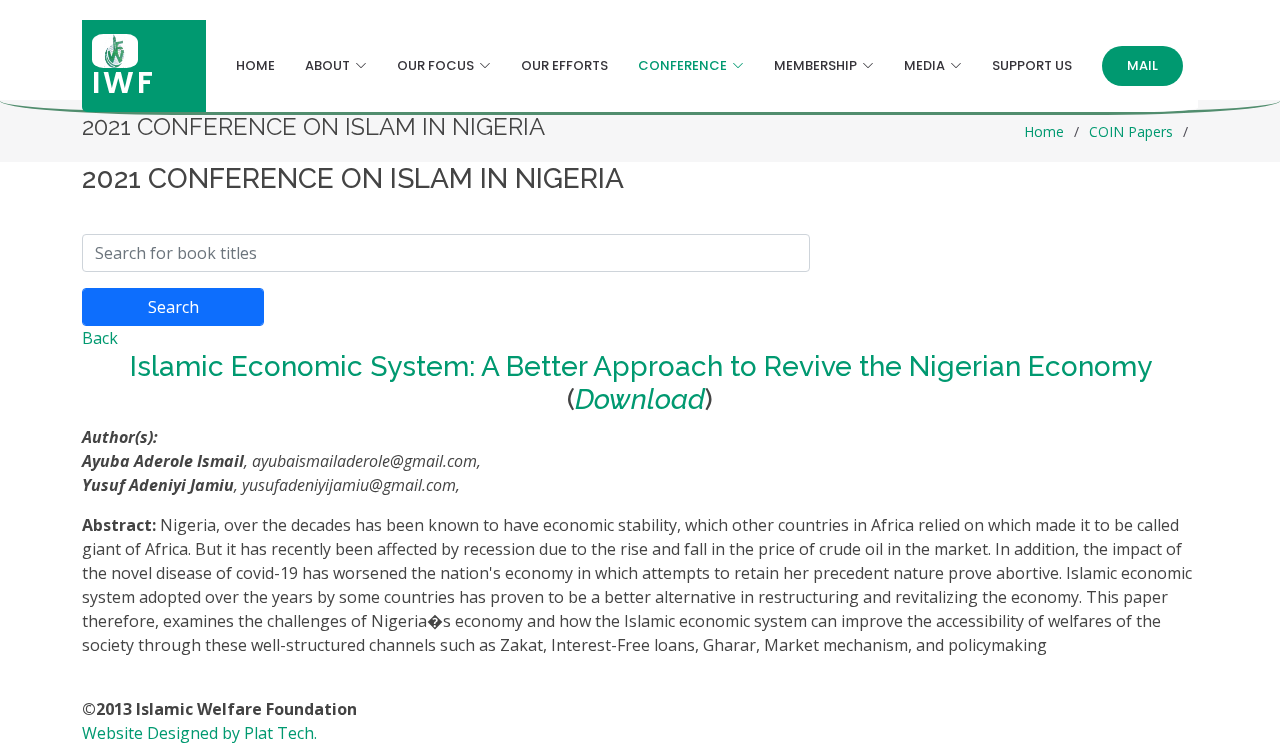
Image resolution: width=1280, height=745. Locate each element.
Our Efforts (564, 65)
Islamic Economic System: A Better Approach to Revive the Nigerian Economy (640, 366)
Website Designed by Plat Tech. (199, 733)
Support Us (1032, 65)
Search (173, 307)
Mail (1142, 65)
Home (255, 65)
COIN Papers (1131, 131)
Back (100, 338)
